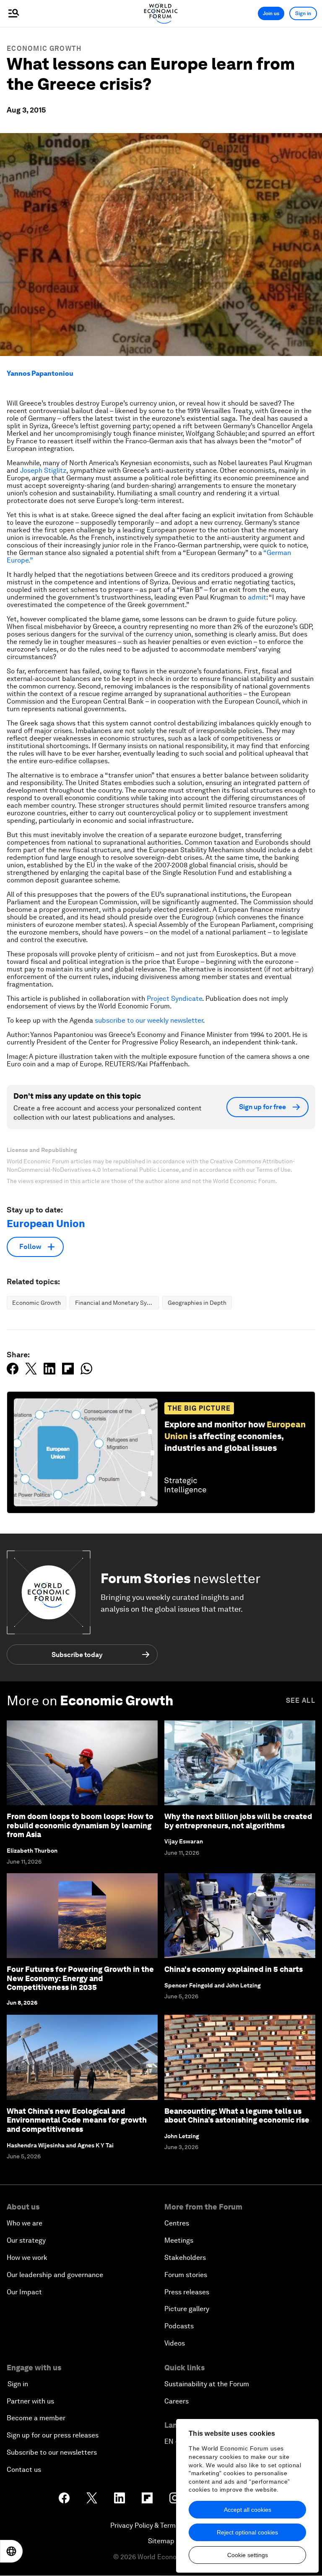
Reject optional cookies (247, 2532)
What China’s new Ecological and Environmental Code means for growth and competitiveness (77, 2120)
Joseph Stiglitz (43, 470)
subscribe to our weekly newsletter (149, 1020)
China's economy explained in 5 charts (234, 1969)
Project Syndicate (174, 999)
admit (257, 597)
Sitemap (161, 2541)
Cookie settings (248, 2555)
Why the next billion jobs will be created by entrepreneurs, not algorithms (238, 1821)
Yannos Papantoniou (40, 373)
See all (301, 1700)
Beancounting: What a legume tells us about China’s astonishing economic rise (237, 2116)
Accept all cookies (248, 2510)
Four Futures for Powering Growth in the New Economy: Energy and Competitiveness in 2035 (80, 1978)
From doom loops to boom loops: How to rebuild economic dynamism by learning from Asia (80, 1825)
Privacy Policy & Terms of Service (161, 2525)
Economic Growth (44, 48)
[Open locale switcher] (11, 2551)
